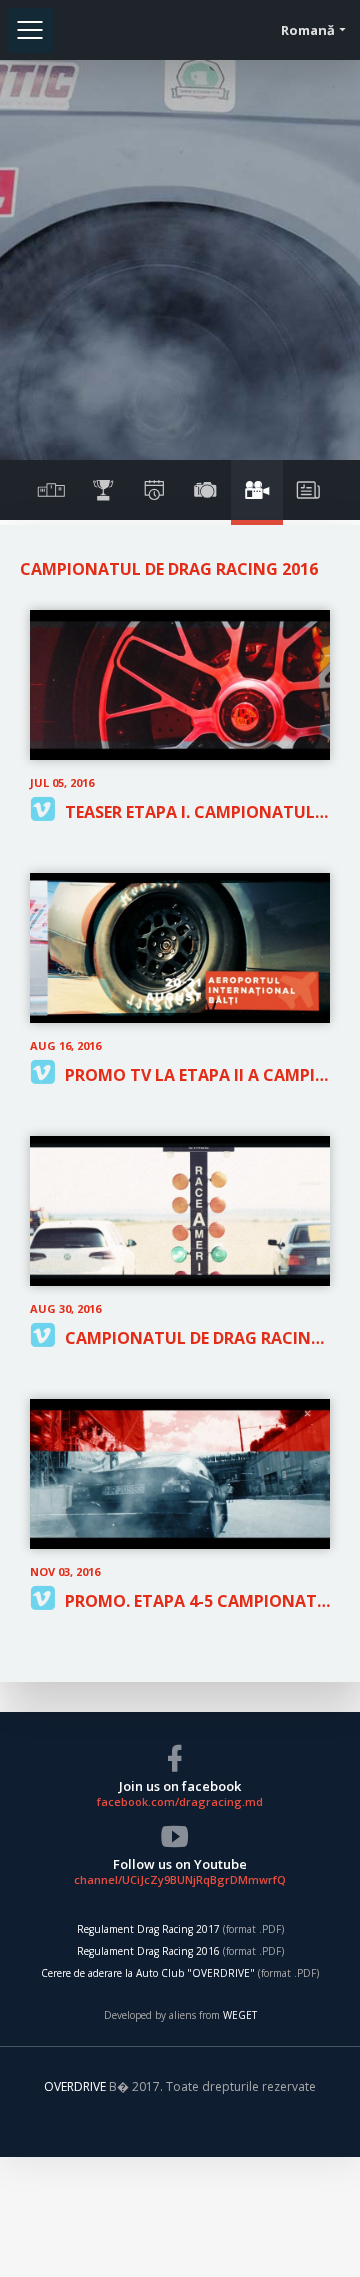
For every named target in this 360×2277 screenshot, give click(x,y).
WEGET (240, 2015)
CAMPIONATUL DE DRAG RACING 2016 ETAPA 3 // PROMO (197, 1338)
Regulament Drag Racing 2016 (148, 1951)
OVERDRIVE (76, 2086)
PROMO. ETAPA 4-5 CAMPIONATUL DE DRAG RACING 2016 (197, 1601)
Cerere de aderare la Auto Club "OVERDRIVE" (148, 1973)
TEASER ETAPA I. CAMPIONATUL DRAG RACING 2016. (197, 812)
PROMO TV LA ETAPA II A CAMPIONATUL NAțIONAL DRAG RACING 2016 (197, 1075)
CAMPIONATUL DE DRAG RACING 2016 (169, 569)
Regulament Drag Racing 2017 (148, 1929)
